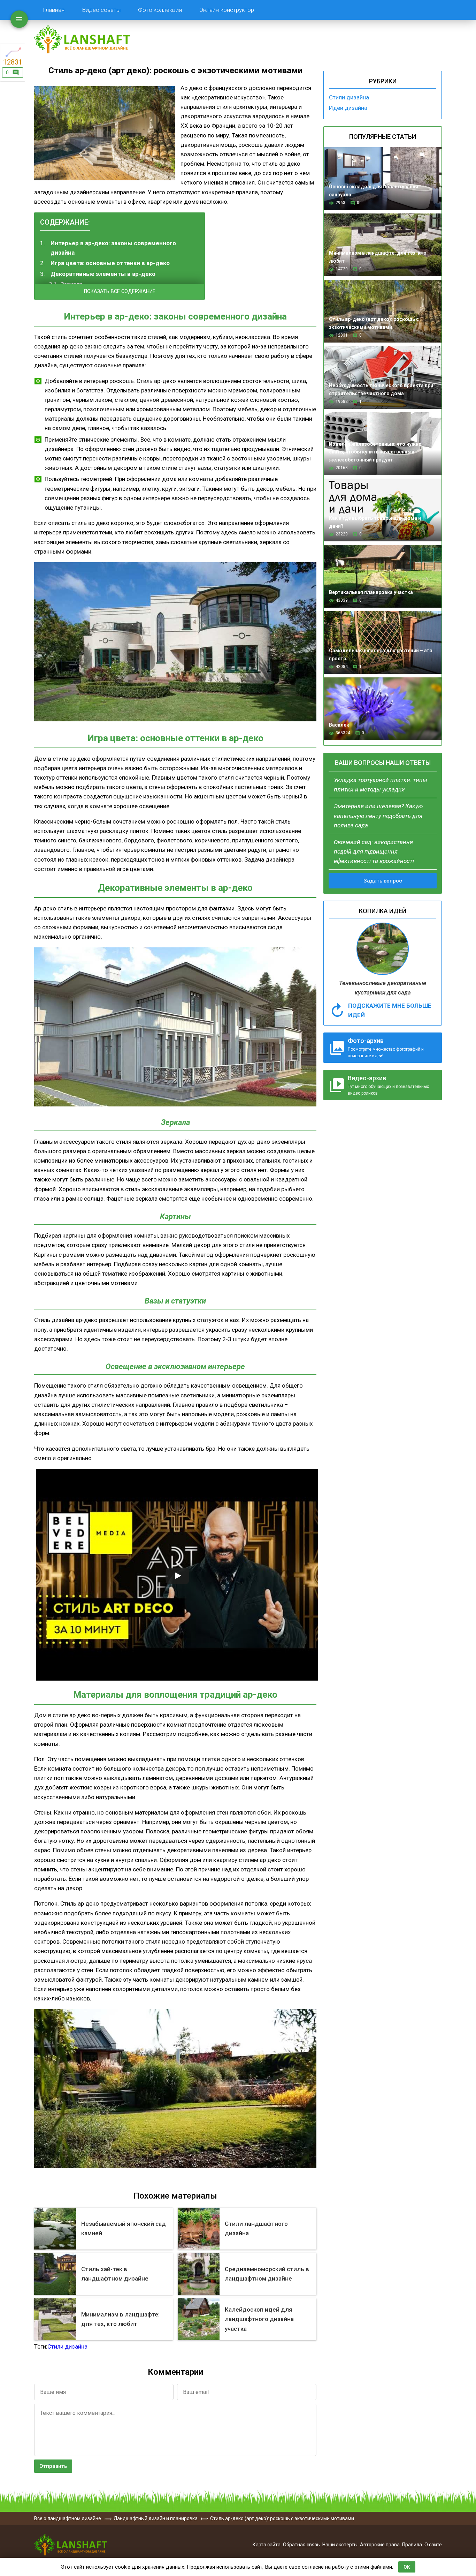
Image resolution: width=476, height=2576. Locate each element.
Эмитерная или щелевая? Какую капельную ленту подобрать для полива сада (378, 816)
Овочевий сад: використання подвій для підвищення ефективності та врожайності (374, 851)
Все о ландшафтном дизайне (82, 39)
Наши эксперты (340, 2545)
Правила (412, 2545)
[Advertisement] (264, 256)
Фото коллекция (160, 10)
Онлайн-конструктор (227, 10)
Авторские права (380, 2545)
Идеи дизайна (348, 108)
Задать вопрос (383, 881)
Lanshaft (71, 2545)
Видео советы (101, 10)
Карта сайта (267, 2545)
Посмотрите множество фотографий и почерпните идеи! (386, 1048)
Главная (54, 10)
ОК (407, 2567)
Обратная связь (301, 2545)
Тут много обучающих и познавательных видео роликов (388, 1085)
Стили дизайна (349, 97)
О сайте (433, 2545)
